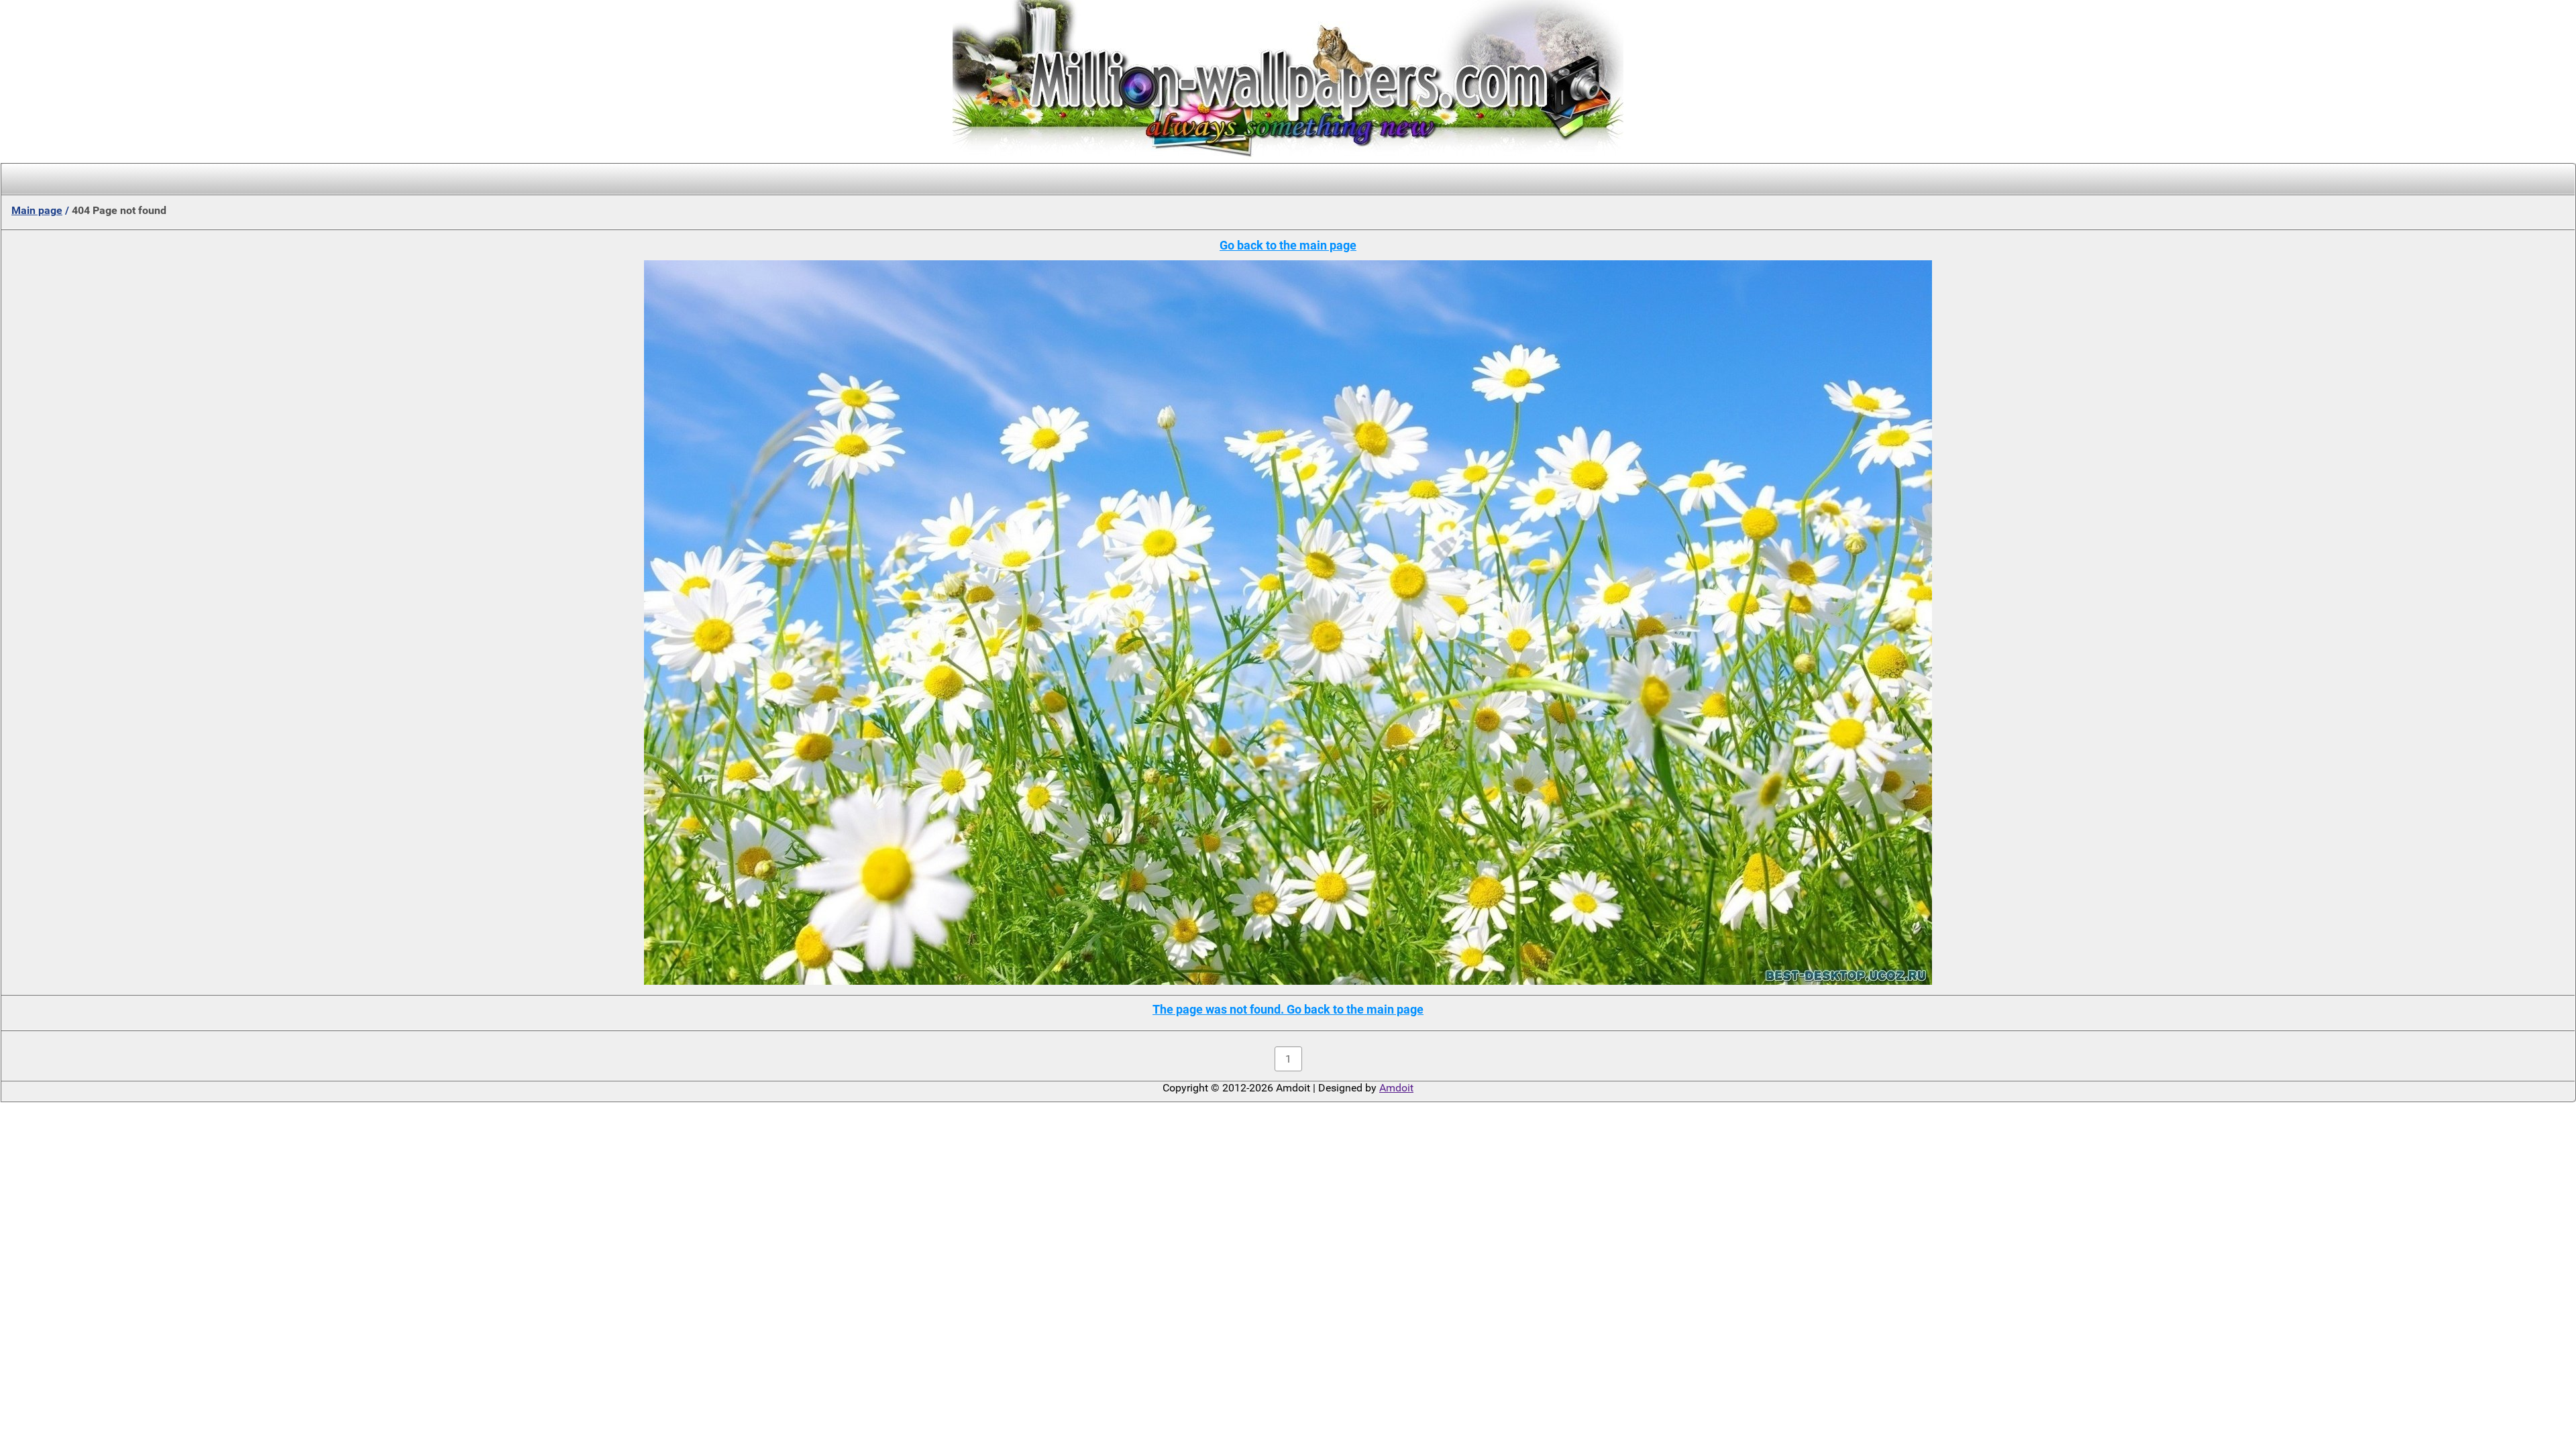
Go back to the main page (1288, 245)
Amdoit (1396, 1088)
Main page (37, 210)
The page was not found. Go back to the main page (1288, 1009)
